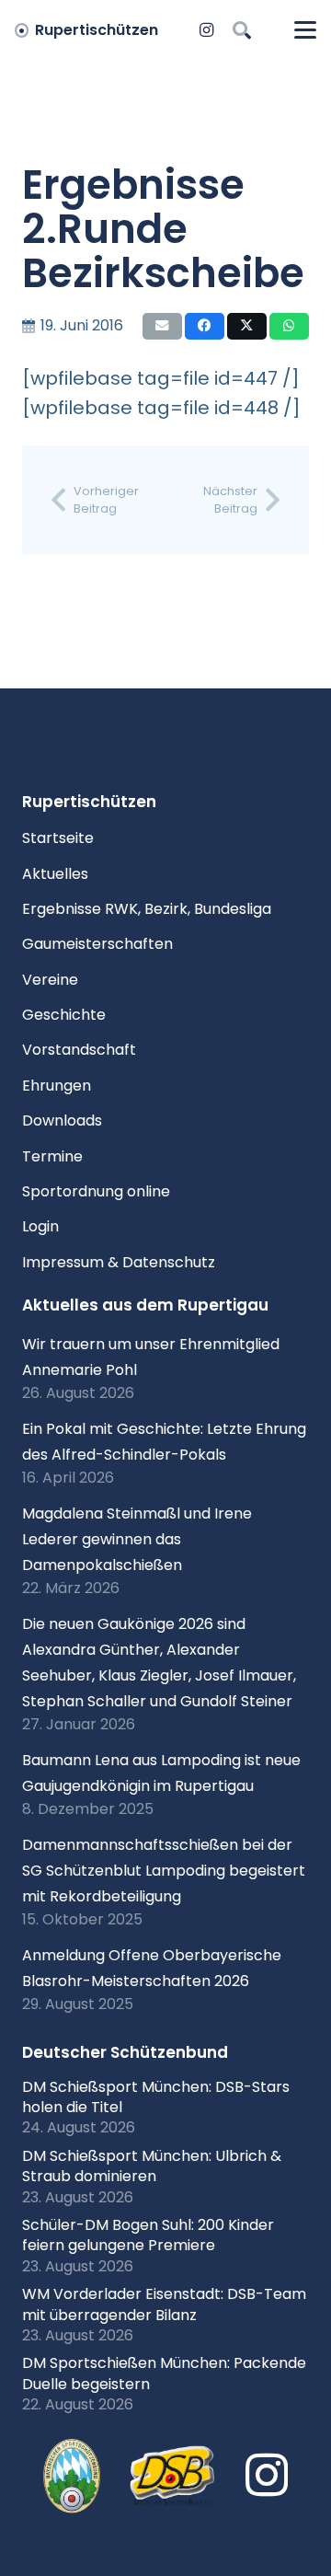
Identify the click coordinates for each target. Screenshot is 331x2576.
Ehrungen (57, 1086)
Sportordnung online (96, 1191)
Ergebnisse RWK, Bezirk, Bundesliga (147, 909)
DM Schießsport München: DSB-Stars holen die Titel (156, 2097)
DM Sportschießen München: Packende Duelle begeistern (164, 2373)
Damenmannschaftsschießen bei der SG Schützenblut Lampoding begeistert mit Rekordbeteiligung (164, 1871)
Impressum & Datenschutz (119, 1262)
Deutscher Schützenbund (125, 2052)
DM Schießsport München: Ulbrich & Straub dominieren (152, 2166)
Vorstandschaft (79, 1050)
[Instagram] (207, 30)
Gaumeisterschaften (97, 944)
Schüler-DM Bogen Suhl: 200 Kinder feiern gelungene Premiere (148, 2235)
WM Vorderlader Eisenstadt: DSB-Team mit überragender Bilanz (164, 2304)
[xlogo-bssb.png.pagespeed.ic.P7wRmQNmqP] (72, 2477)
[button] (242, 30)
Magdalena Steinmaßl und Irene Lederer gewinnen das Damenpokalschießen (137, 1539)
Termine (52, 1156)
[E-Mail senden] (162, 326)
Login (40, 1226)
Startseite (58, 838)
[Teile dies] (205, 326)
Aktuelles (55, 874)
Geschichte (64, 1015)
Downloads (62, 1121)
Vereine (50, 980)
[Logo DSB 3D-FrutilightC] (173, 2476)
